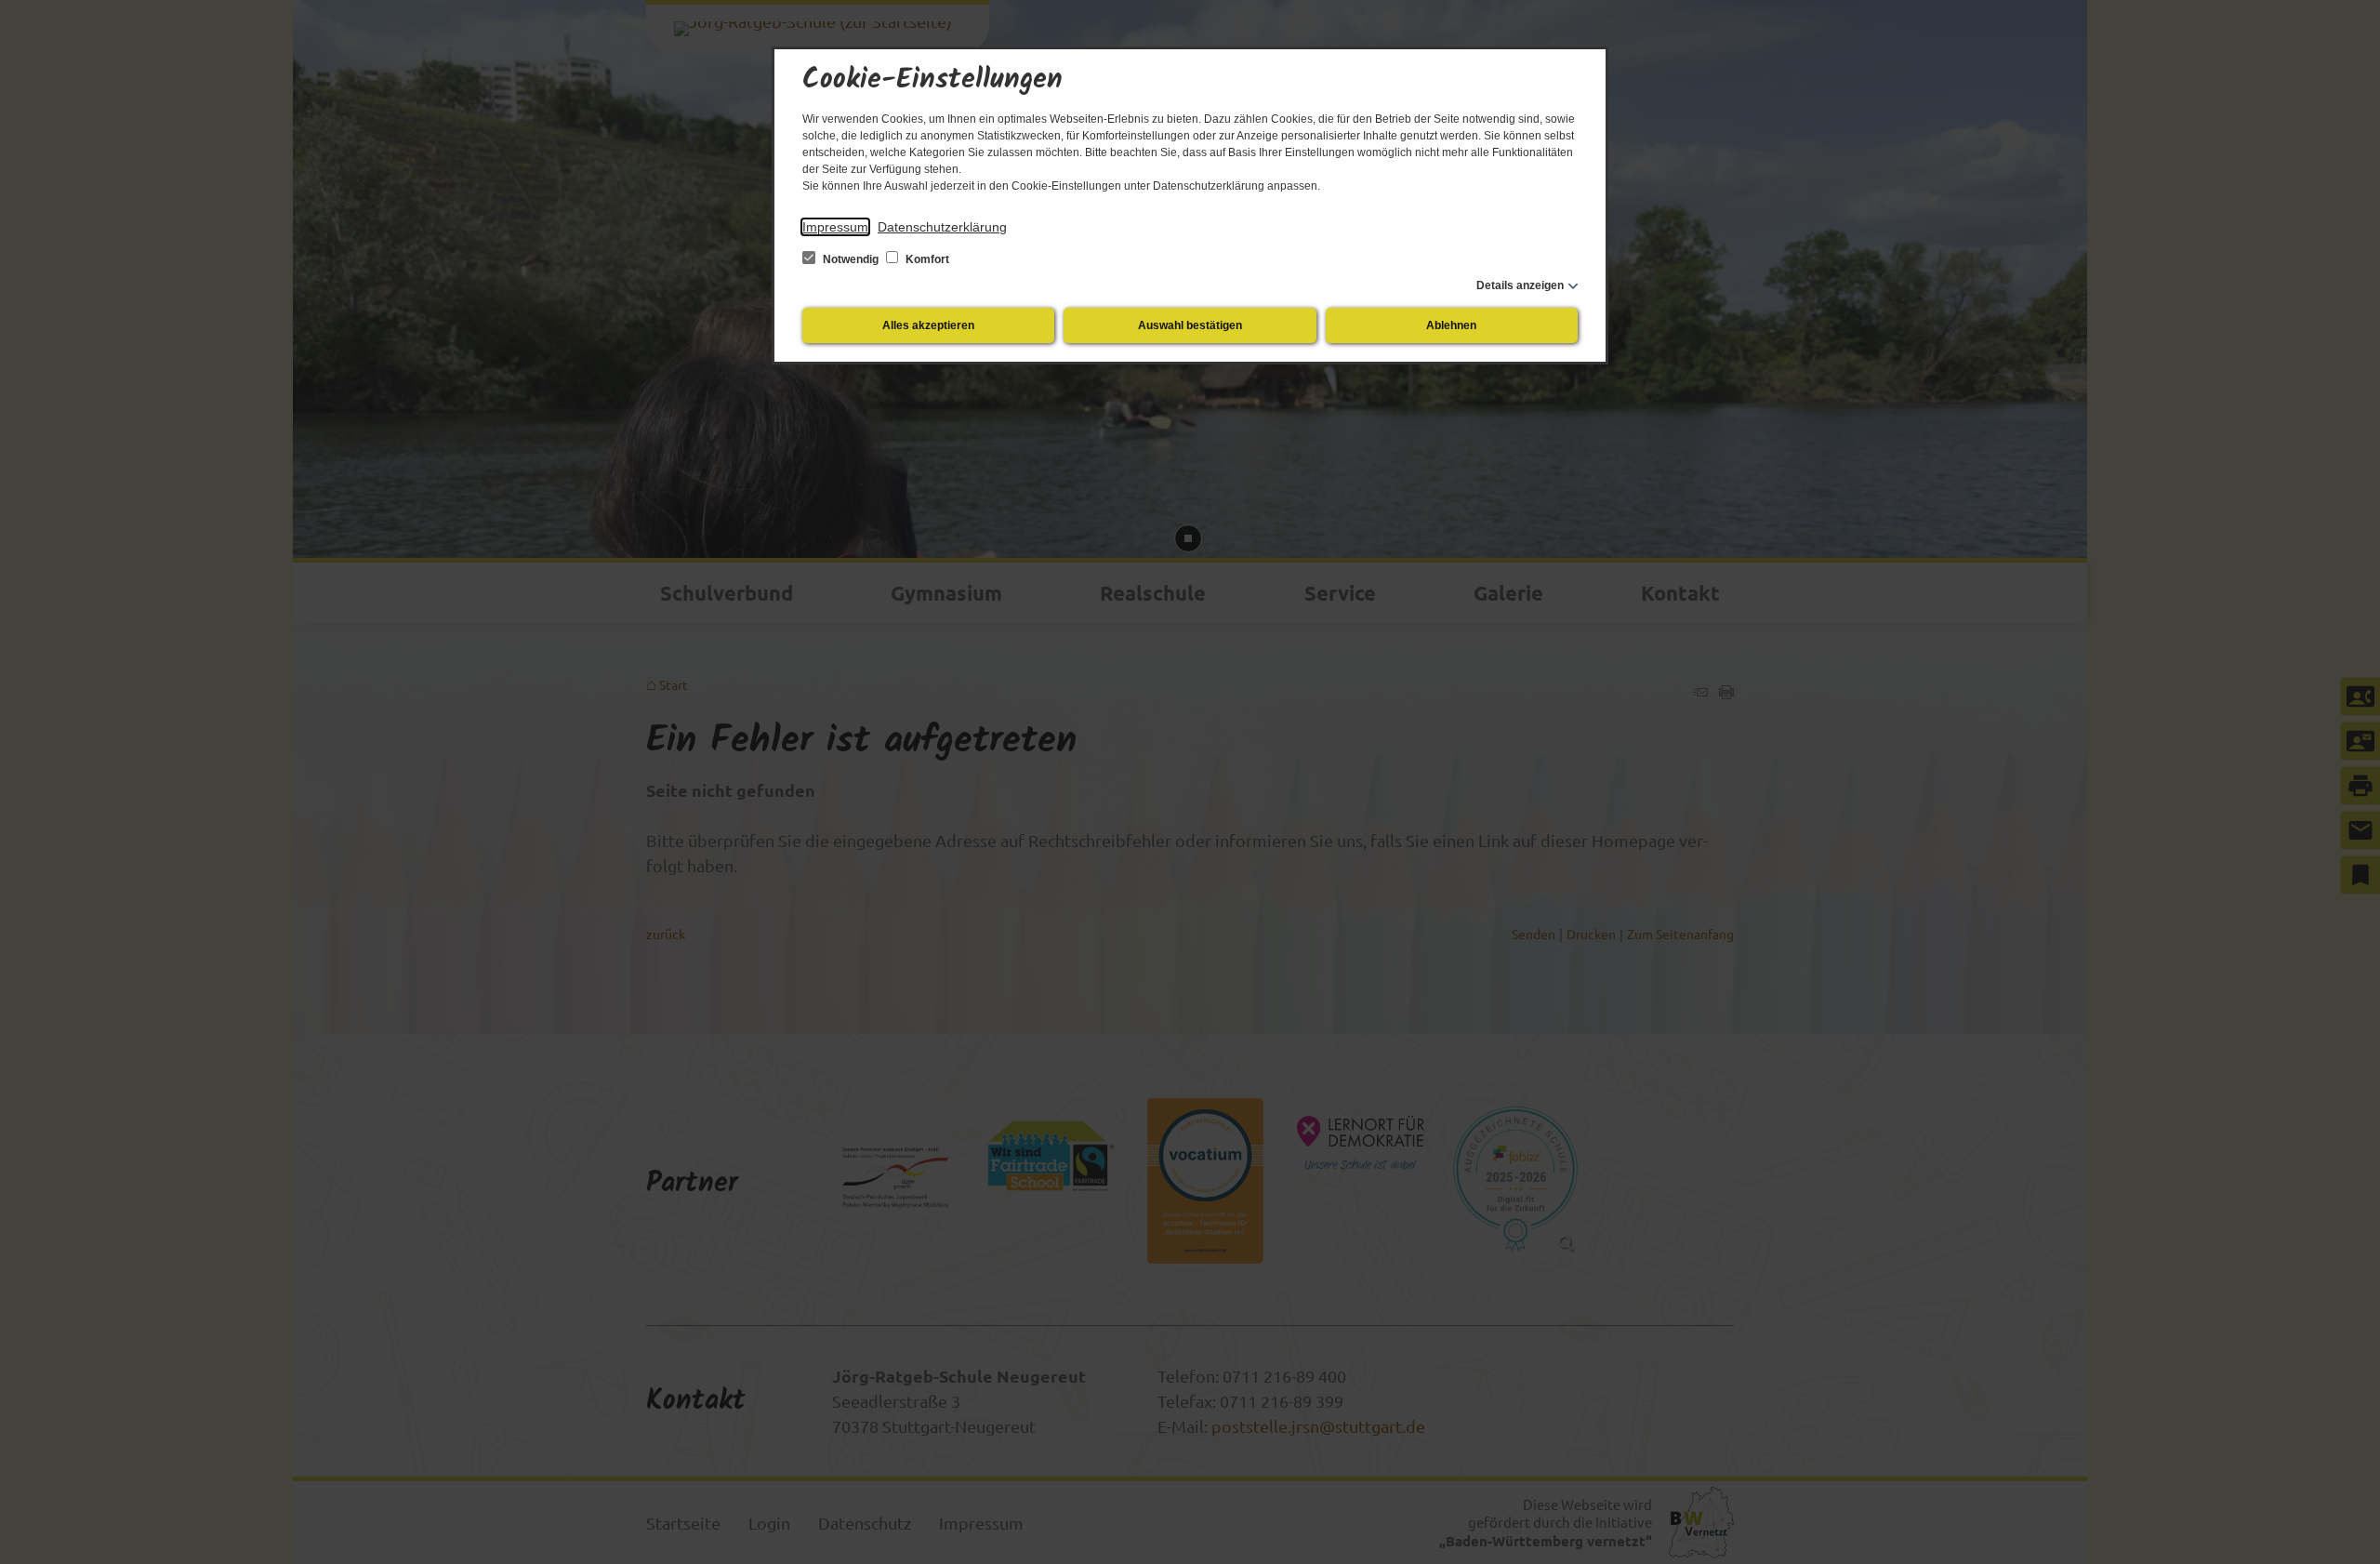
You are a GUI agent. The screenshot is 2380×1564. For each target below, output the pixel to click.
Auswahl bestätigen (1190, 325)
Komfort (926, 259)
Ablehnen (1451, 325)
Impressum (835, 227)
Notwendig (851, 259)
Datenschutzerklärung (942, 227)
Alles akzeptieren (928, 325)
